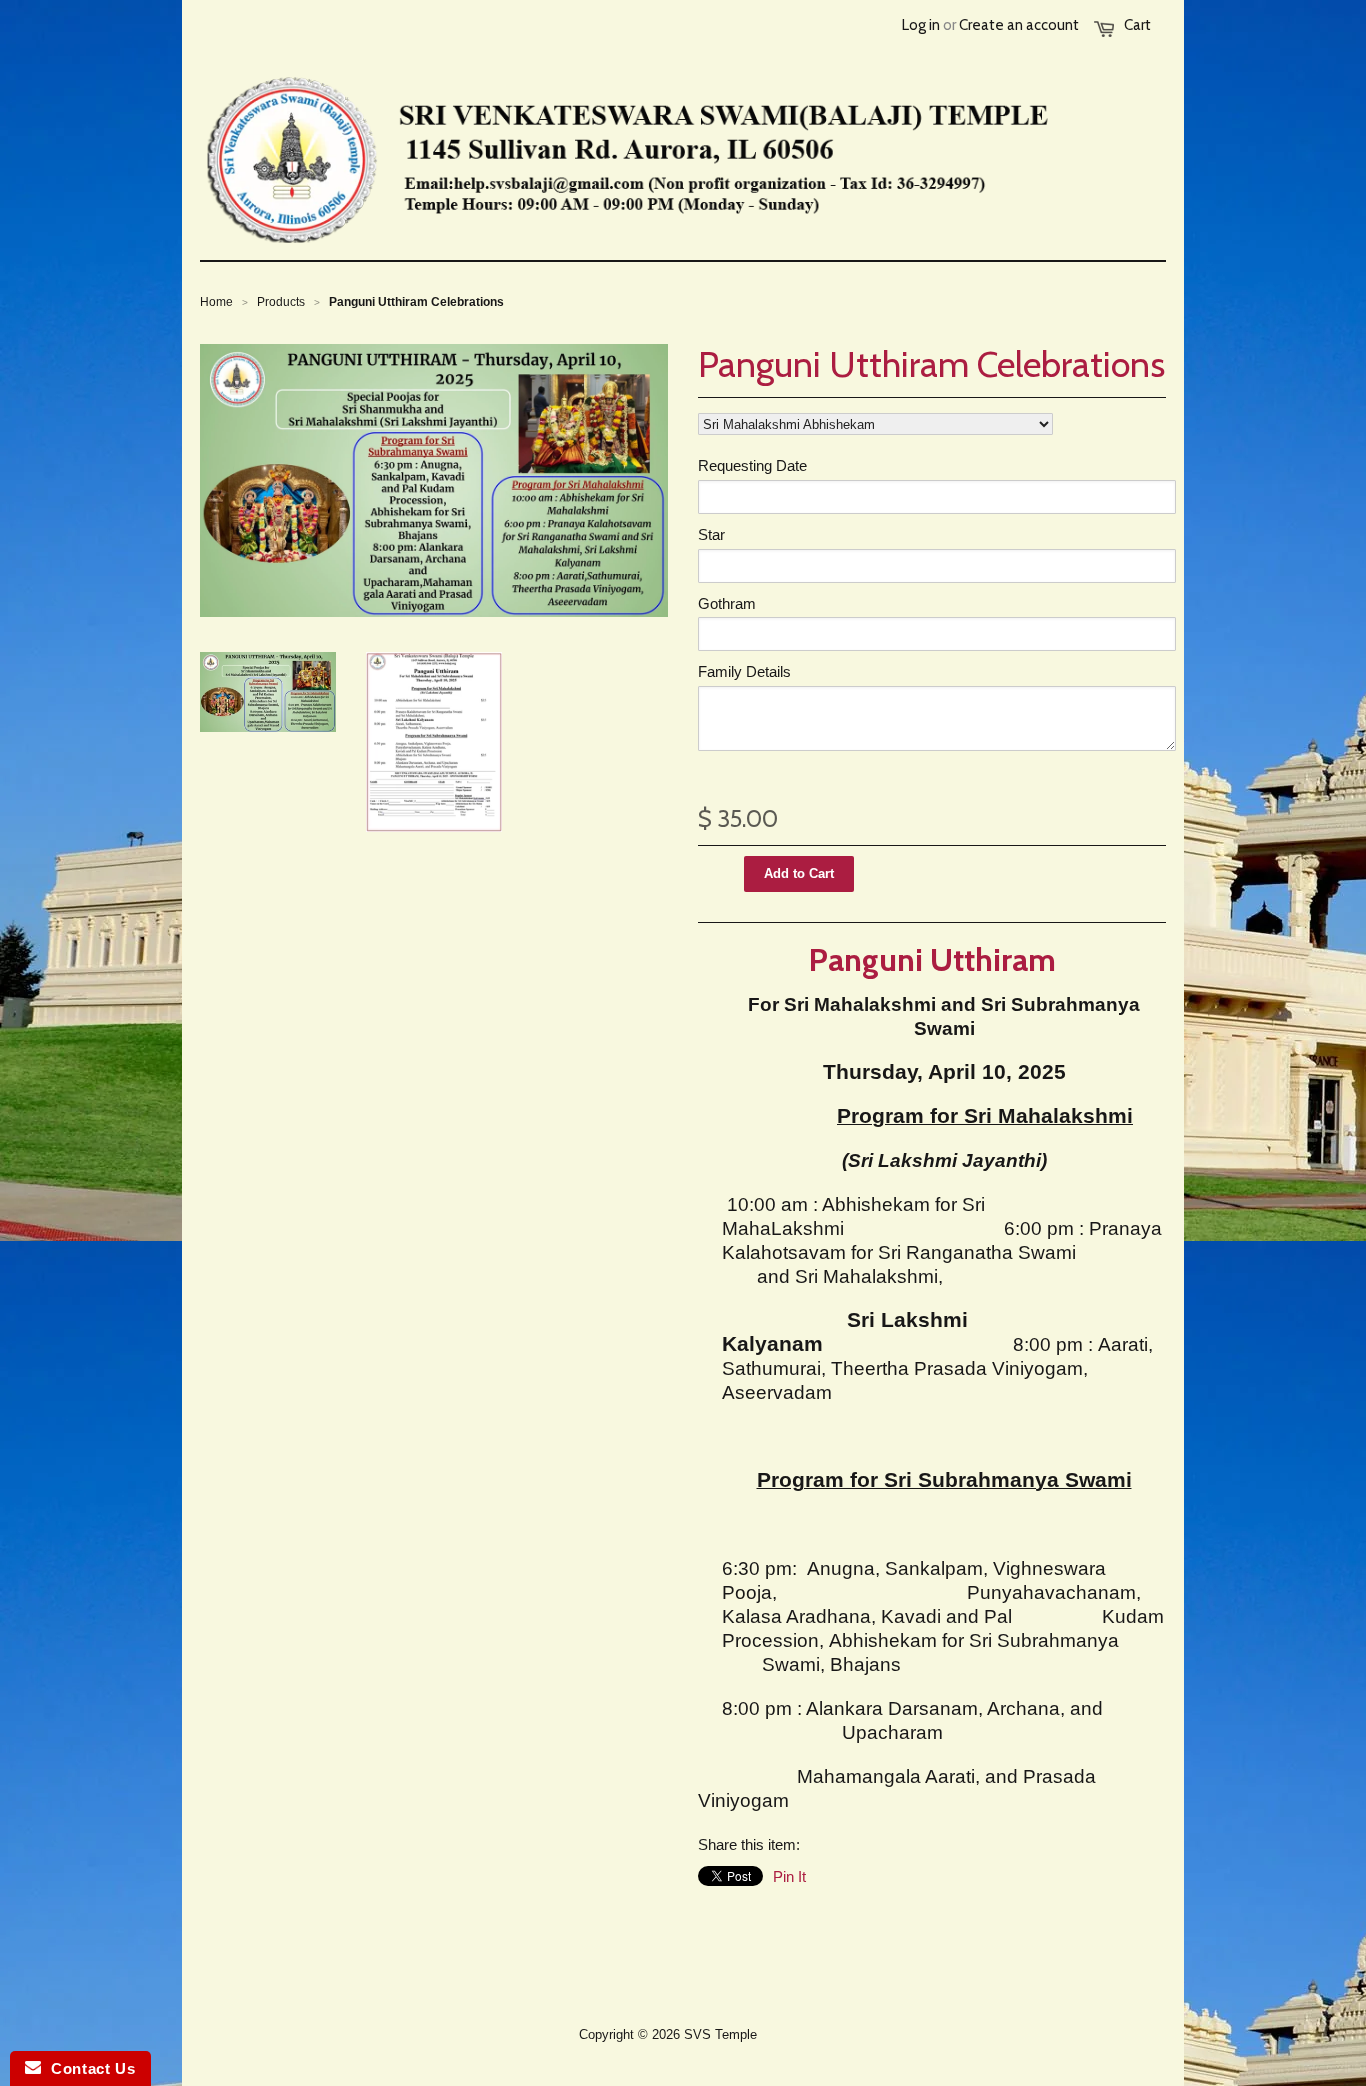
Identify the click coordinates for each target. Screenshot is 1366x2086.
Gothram (727, 603)
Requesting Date (752, 465)
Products (281, 302)
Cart (1137, 25)
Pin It (789, 1876)
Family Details (744, 671)
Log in (921, 25)
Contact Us (88, 2068)
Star (711, 534)
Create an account (1019, 25)
